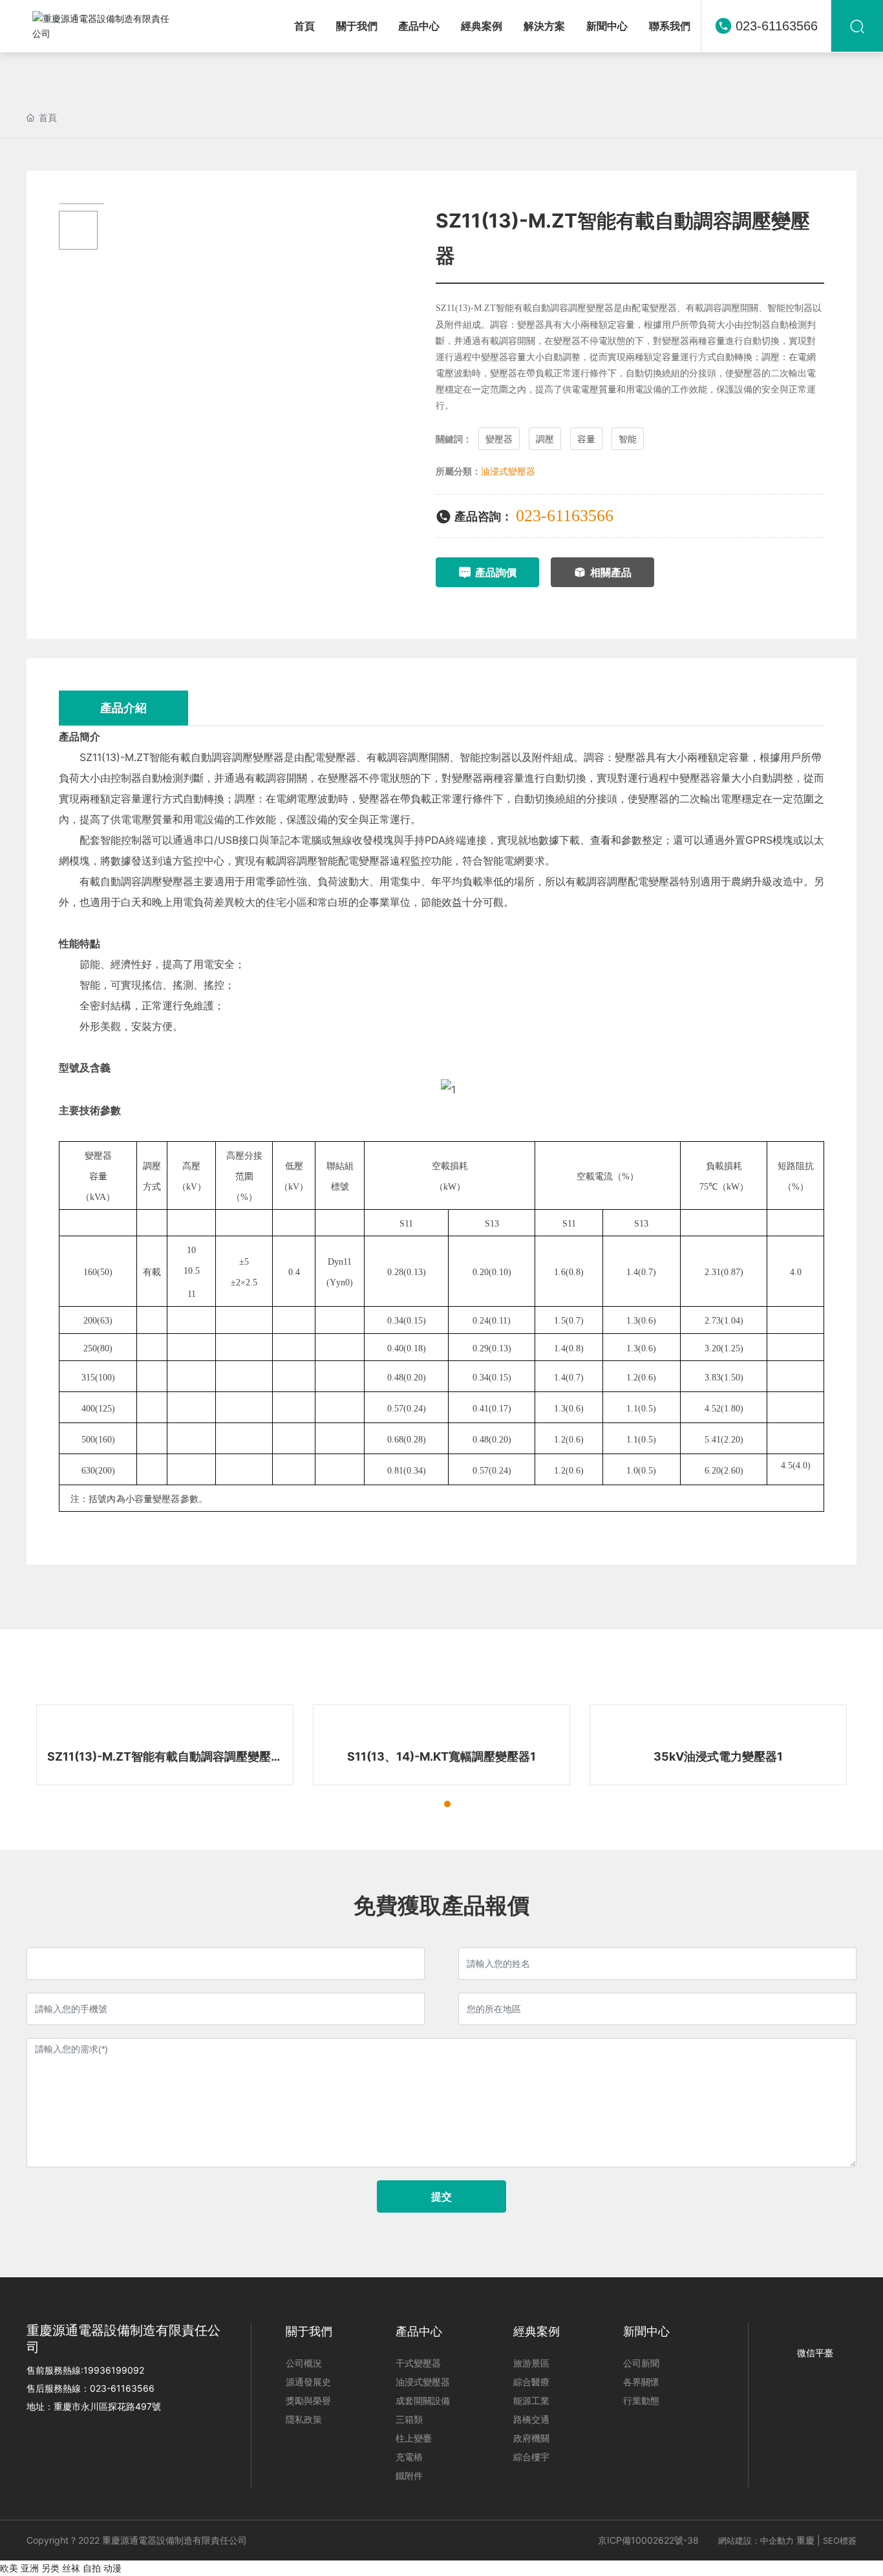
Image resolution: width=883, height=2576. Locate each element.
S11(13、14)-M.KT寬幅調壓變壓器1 (441, 1756)
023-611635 (116, 2388)
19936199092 (114, 2370)
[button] (424, 1804)
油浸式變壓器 (508, 471)
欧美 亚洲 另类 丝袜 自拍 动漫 (61, 2568)
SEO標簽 (840, 2540)
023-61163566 (777, 26)
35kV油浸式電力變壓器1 (718, 1756)
